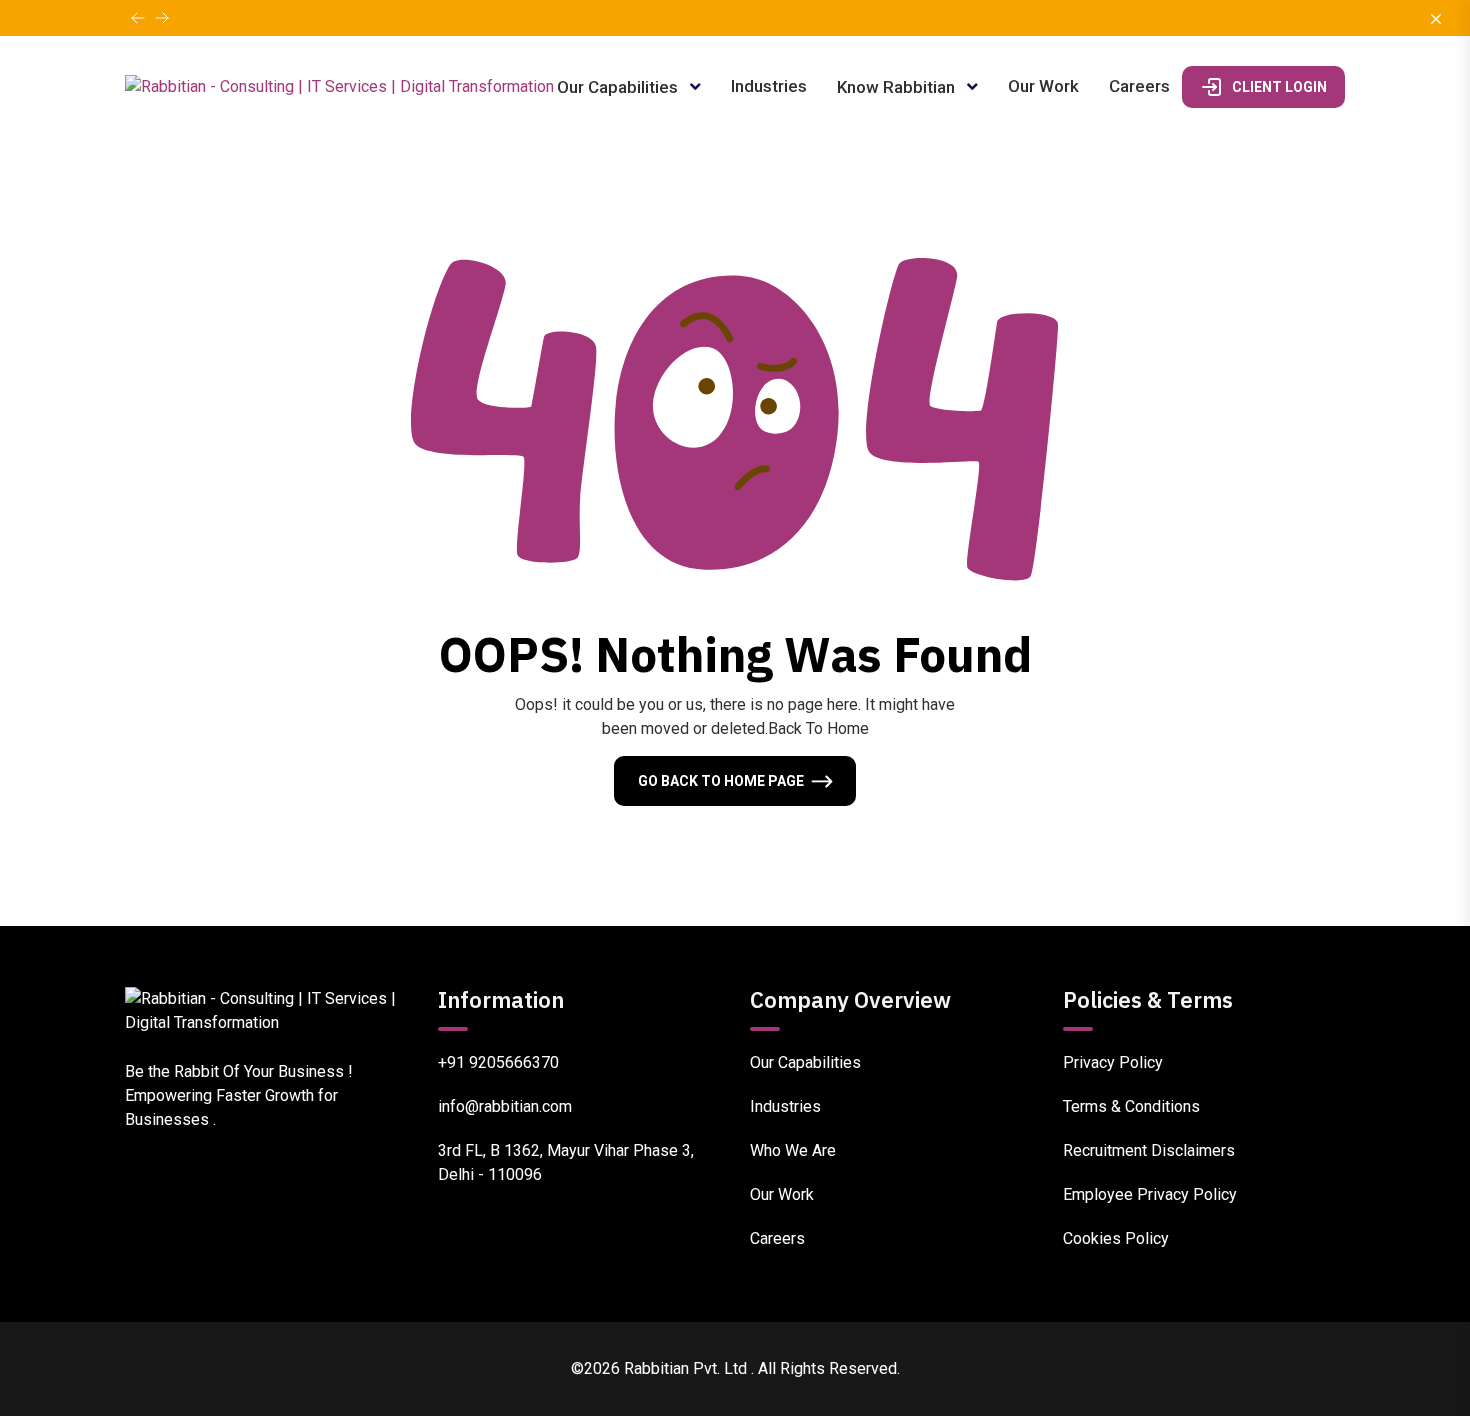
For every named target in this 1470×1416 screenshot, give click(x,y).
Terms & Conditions (1131, 1106)
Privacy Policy (1113, 1062)
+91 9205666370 (498, 1062)
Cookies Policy (1116, 1238)
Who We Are (793, 1150)
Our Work (1043, 86)
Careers (1139, 86)
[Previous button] (162, 18)
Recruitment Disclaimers (1149, 1150)
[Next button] (138, 18)
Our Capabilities (619, 87)
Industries (769, 86)
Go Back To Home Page (721, 781)
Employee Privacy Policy (1150, 1194)
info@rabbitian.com (505, 1106)
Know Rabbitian (898, 87)
